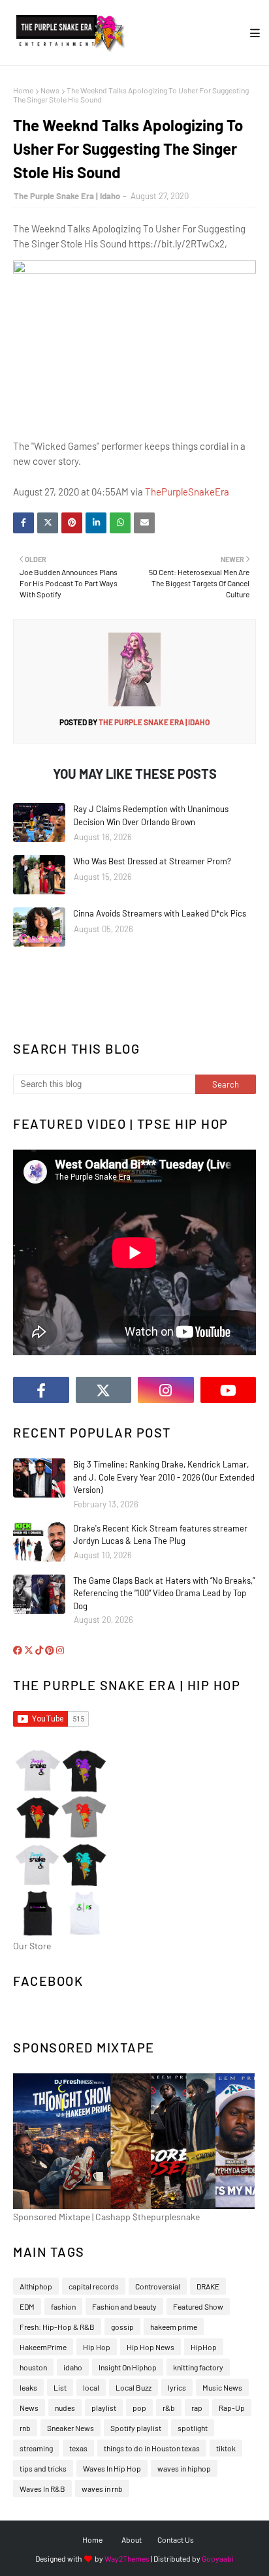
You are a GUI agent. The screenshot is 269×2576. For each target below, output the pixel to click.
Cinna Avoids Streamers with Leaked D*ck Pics (160, 913)
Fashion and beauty (124, 2306)
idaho (73, 2367)
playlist (104, 2408)
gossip (122, 2327)
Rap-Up (232, 2408)
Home (23, 90)
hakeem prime (174, 2327)
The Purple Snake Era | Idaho (67, 196)
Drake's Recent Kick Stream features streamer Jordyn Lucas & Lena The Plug (160, 1535)
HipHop (204, 2347)
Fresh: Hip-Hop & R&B (57, 2327)
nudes (65, 2408)
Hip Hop (97, 2347)
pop (139, 2408)
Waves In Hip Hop (112, 2468)
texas (78, 2448)
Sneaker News (71, 2428)
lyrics (177, 2387)
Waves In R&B (42, 2489)
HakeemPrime (43, 2347)
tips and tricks (43, 2468)
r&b (169, 2408)
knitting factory (198, 2367)
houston (33, 2367)
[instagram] (166, 1390)
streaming (36, 2448)
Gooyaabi (218, 2558)
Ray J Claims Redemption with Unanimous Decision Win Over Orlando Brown (151, 815)
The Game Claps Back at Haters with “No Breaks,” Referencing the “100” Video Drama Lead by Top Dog (164, 1593)
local (91, 2387)
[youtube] (229, 1390)
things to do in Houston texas (152, 2448)
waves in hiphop (184, 2468)
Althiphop (36, 2286)
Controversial (158, 2286)
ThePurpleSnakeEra (187, 492)
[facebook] (41, 1390)
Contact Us (176, 2539)
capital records (94, 2286)
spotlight (193, 2428)
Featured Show (198, 2306)
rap (197, 2408)
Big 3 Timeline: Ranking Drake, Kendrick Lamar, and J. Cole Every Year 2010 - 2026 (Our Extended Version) (164, 1477)
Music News (222, 2387)
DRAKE (208, 2286)
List (60, 2387)
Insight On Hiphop (128, 2367)
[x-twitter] (104, 1390)
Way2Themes (127, 2558)
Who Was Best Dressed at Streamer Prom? (152, 861)
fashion (63, 2306)
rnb (25, 2428)
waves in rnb (102, 2489)
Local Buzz (134, 2387)
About (132, 2539)
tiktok (226, 2448)
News (50, 90)
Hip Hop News (150, 2347)
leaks (28, 2387)
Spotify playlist (136, 2428)
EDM (27, 2306)
